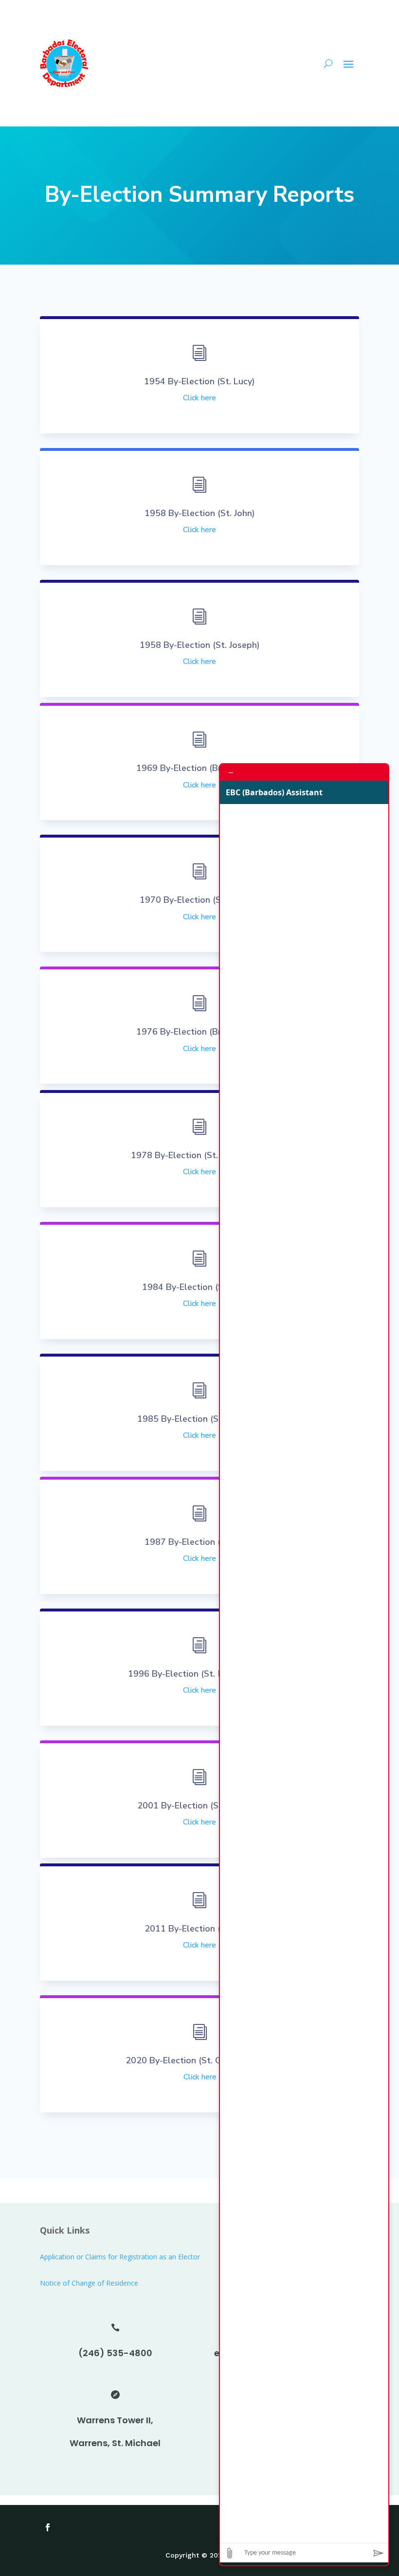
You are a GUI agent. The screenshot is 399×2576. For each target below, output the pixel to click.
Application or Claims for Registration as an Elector (120, 2257)
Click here (199, 398)
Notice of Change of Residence (89, 2283)
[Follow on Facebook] (48, 2527)
